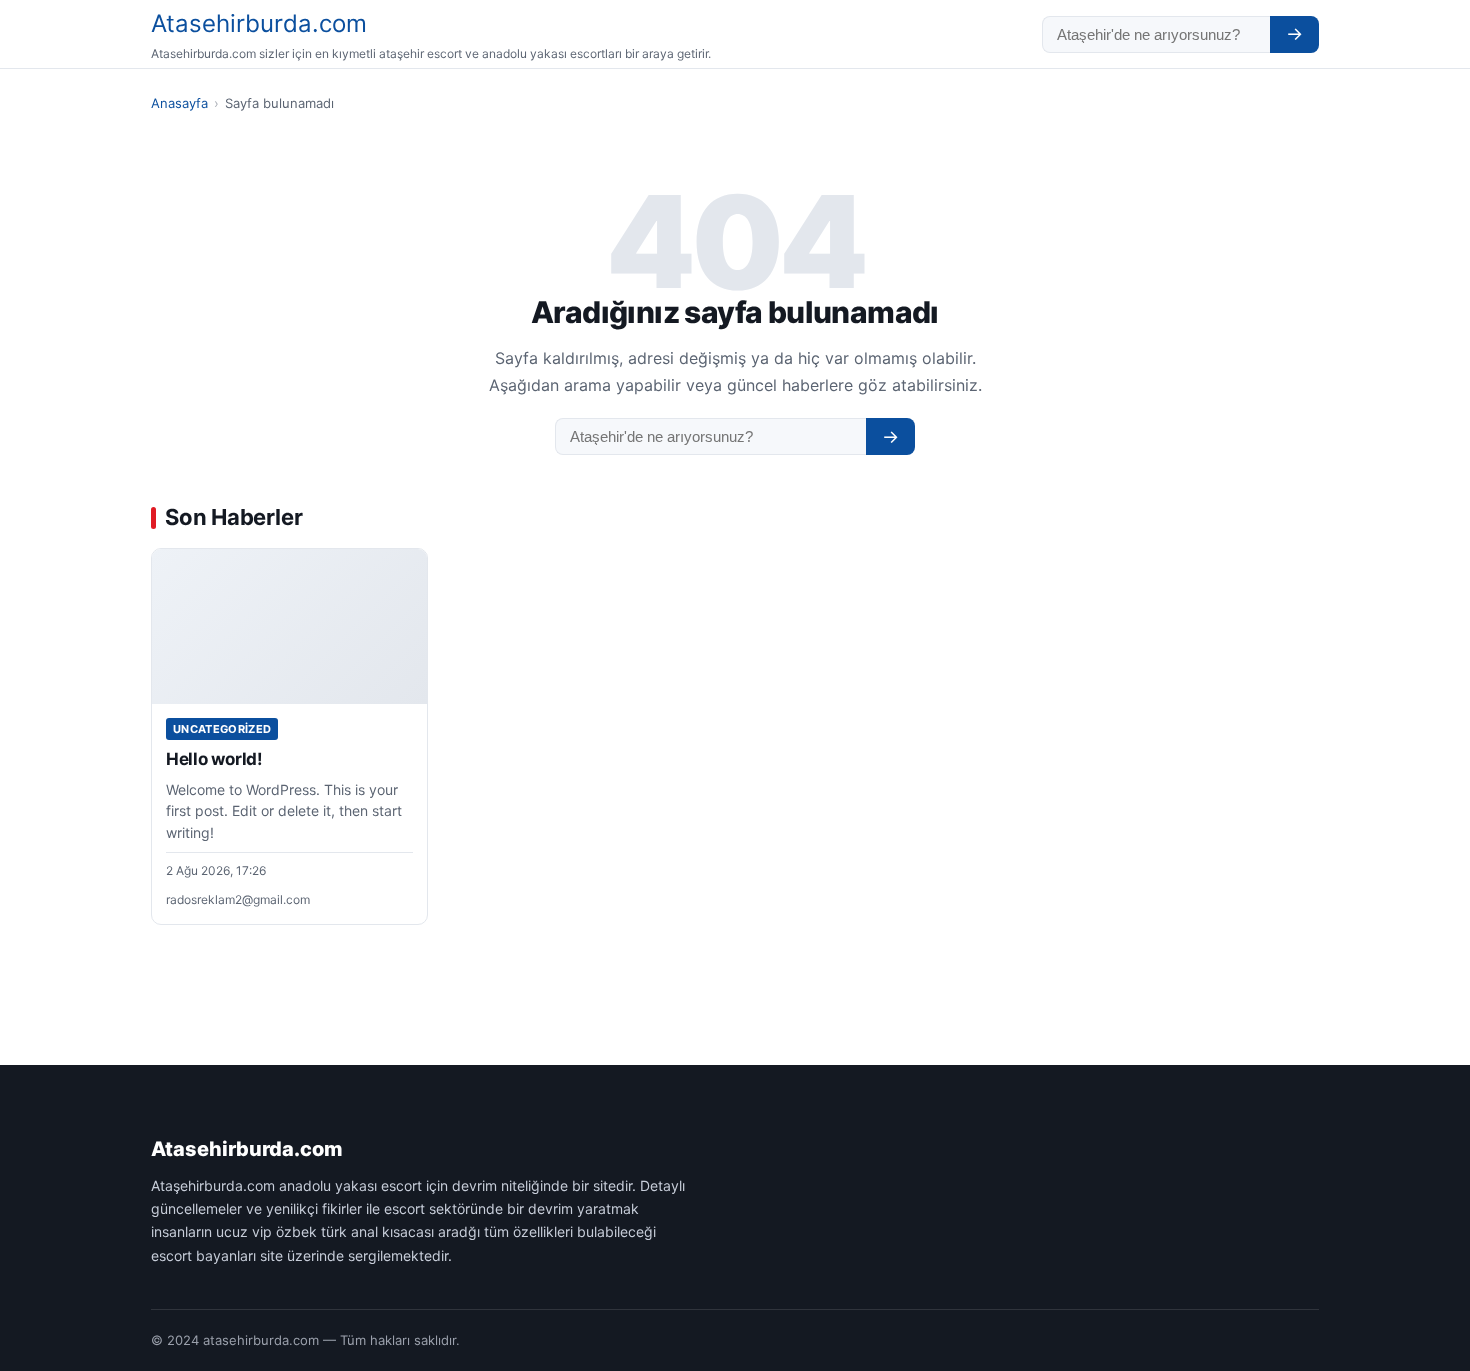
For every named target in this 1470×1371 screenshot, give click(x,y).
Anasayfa (179, 103)
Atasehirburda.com (259, 23)
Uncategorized (222, 729)
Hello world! (214, 759)
